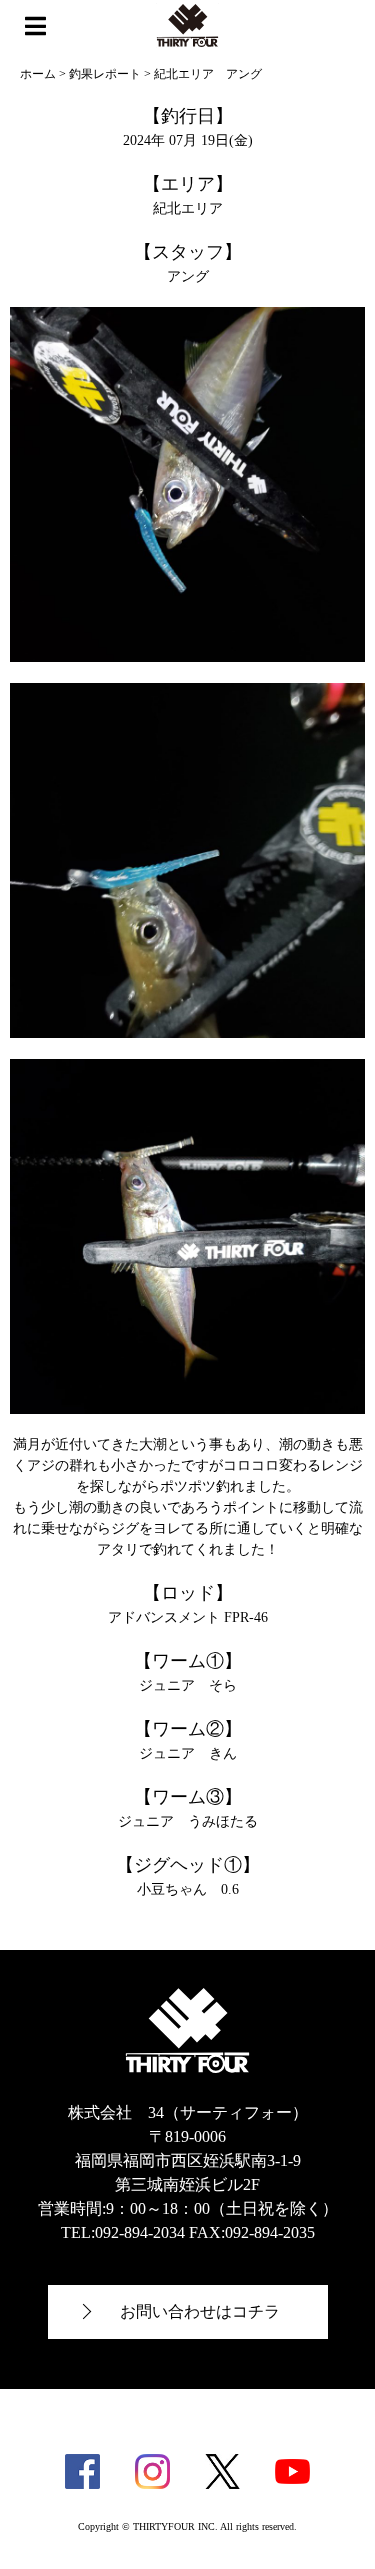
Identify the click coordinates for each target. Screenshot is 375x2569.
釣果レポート (105, 74)
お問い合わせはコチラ (200, 2311)
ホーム (38, 74)
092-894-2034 (140, 2232)
